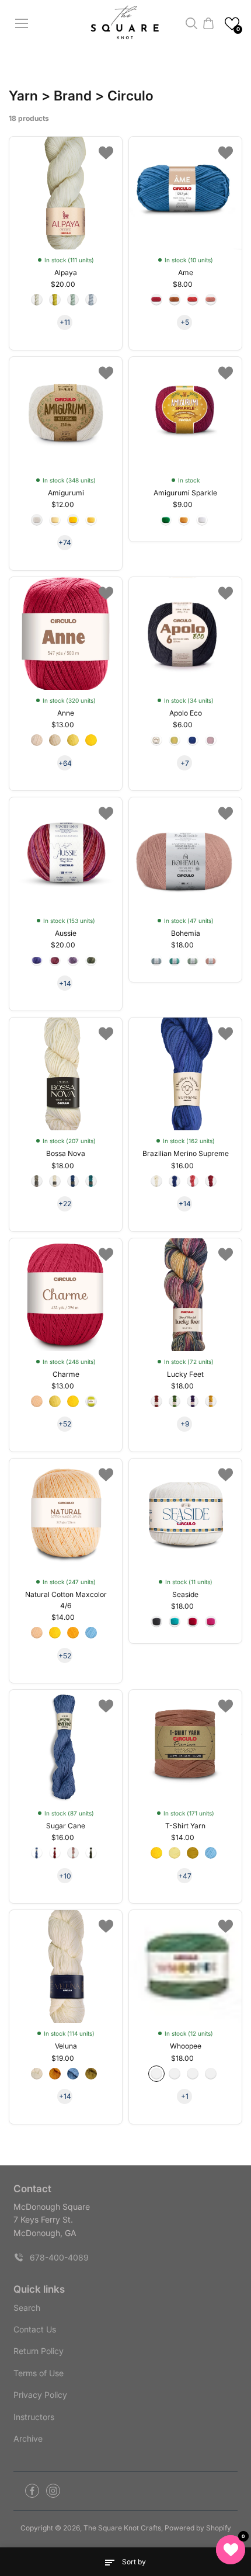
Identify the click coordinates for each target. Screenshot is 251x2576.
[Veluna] (66, 1966)
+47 (185, 1876)
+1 (185, 2096)
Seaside (185, 1594)
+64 (65, 763)
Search (27, 2308)
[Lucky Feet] (185, 1295)
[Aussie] (66, 854)
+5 (185, 322)
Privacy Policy (40, 2395)
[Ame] (185, 193)
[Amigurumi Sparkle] (185, 413)
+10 (65, 1876)
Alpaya (66, 272)
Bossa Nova (66, 1153)
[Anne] (66, 633)
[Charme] (66, 1295)
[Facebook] (32, 2491)
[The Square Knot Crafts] (126, 24)
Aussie (66, 933)
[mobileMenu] (22, 23)
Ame (186, 272)
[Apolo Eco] (185, 633)
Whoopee (186, 2046)
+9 (185, 1424)
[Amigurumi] (66, 413)
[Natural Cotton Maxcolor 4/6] (66, 1515)
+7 (185, 763)
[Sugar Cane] (66, 1746)
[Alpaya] (66, 193)
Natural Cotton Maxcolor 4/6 (66, 1600)
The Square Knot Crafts (122, 2528)
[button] (232, 24)
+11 (65, 322)
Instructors (34, 2417)
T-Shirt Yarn (185, 1826)
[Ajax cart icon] (208, 23)
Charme (66, 1374)
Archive (28, 2438)
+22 (65, 1204)
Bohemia (186, 933)
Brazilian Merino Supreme (186, 1153)
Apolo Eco (186, 713)
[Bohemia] (185, 854)
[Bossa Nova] (66, 1074)
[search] (191, 23)
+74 (65, 542)
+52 (65, 1424)
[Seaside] (185, 1515)
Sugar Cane (66, 1826)
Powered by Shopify (198, 2528)
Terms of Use (39, 2373)
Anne (66, 713)
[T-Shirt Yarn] (185, 1746)
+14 (65, 983)
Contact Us (35, 2329)
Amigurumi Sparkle (185, 493)
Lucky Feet (185, 1374)
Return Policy (39, 2351)
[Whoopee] (185, 1966)
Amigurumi (66, 493)
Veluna (66, 2046)
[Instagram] (53, 2491)
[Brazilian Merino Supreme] (185, 1074)
